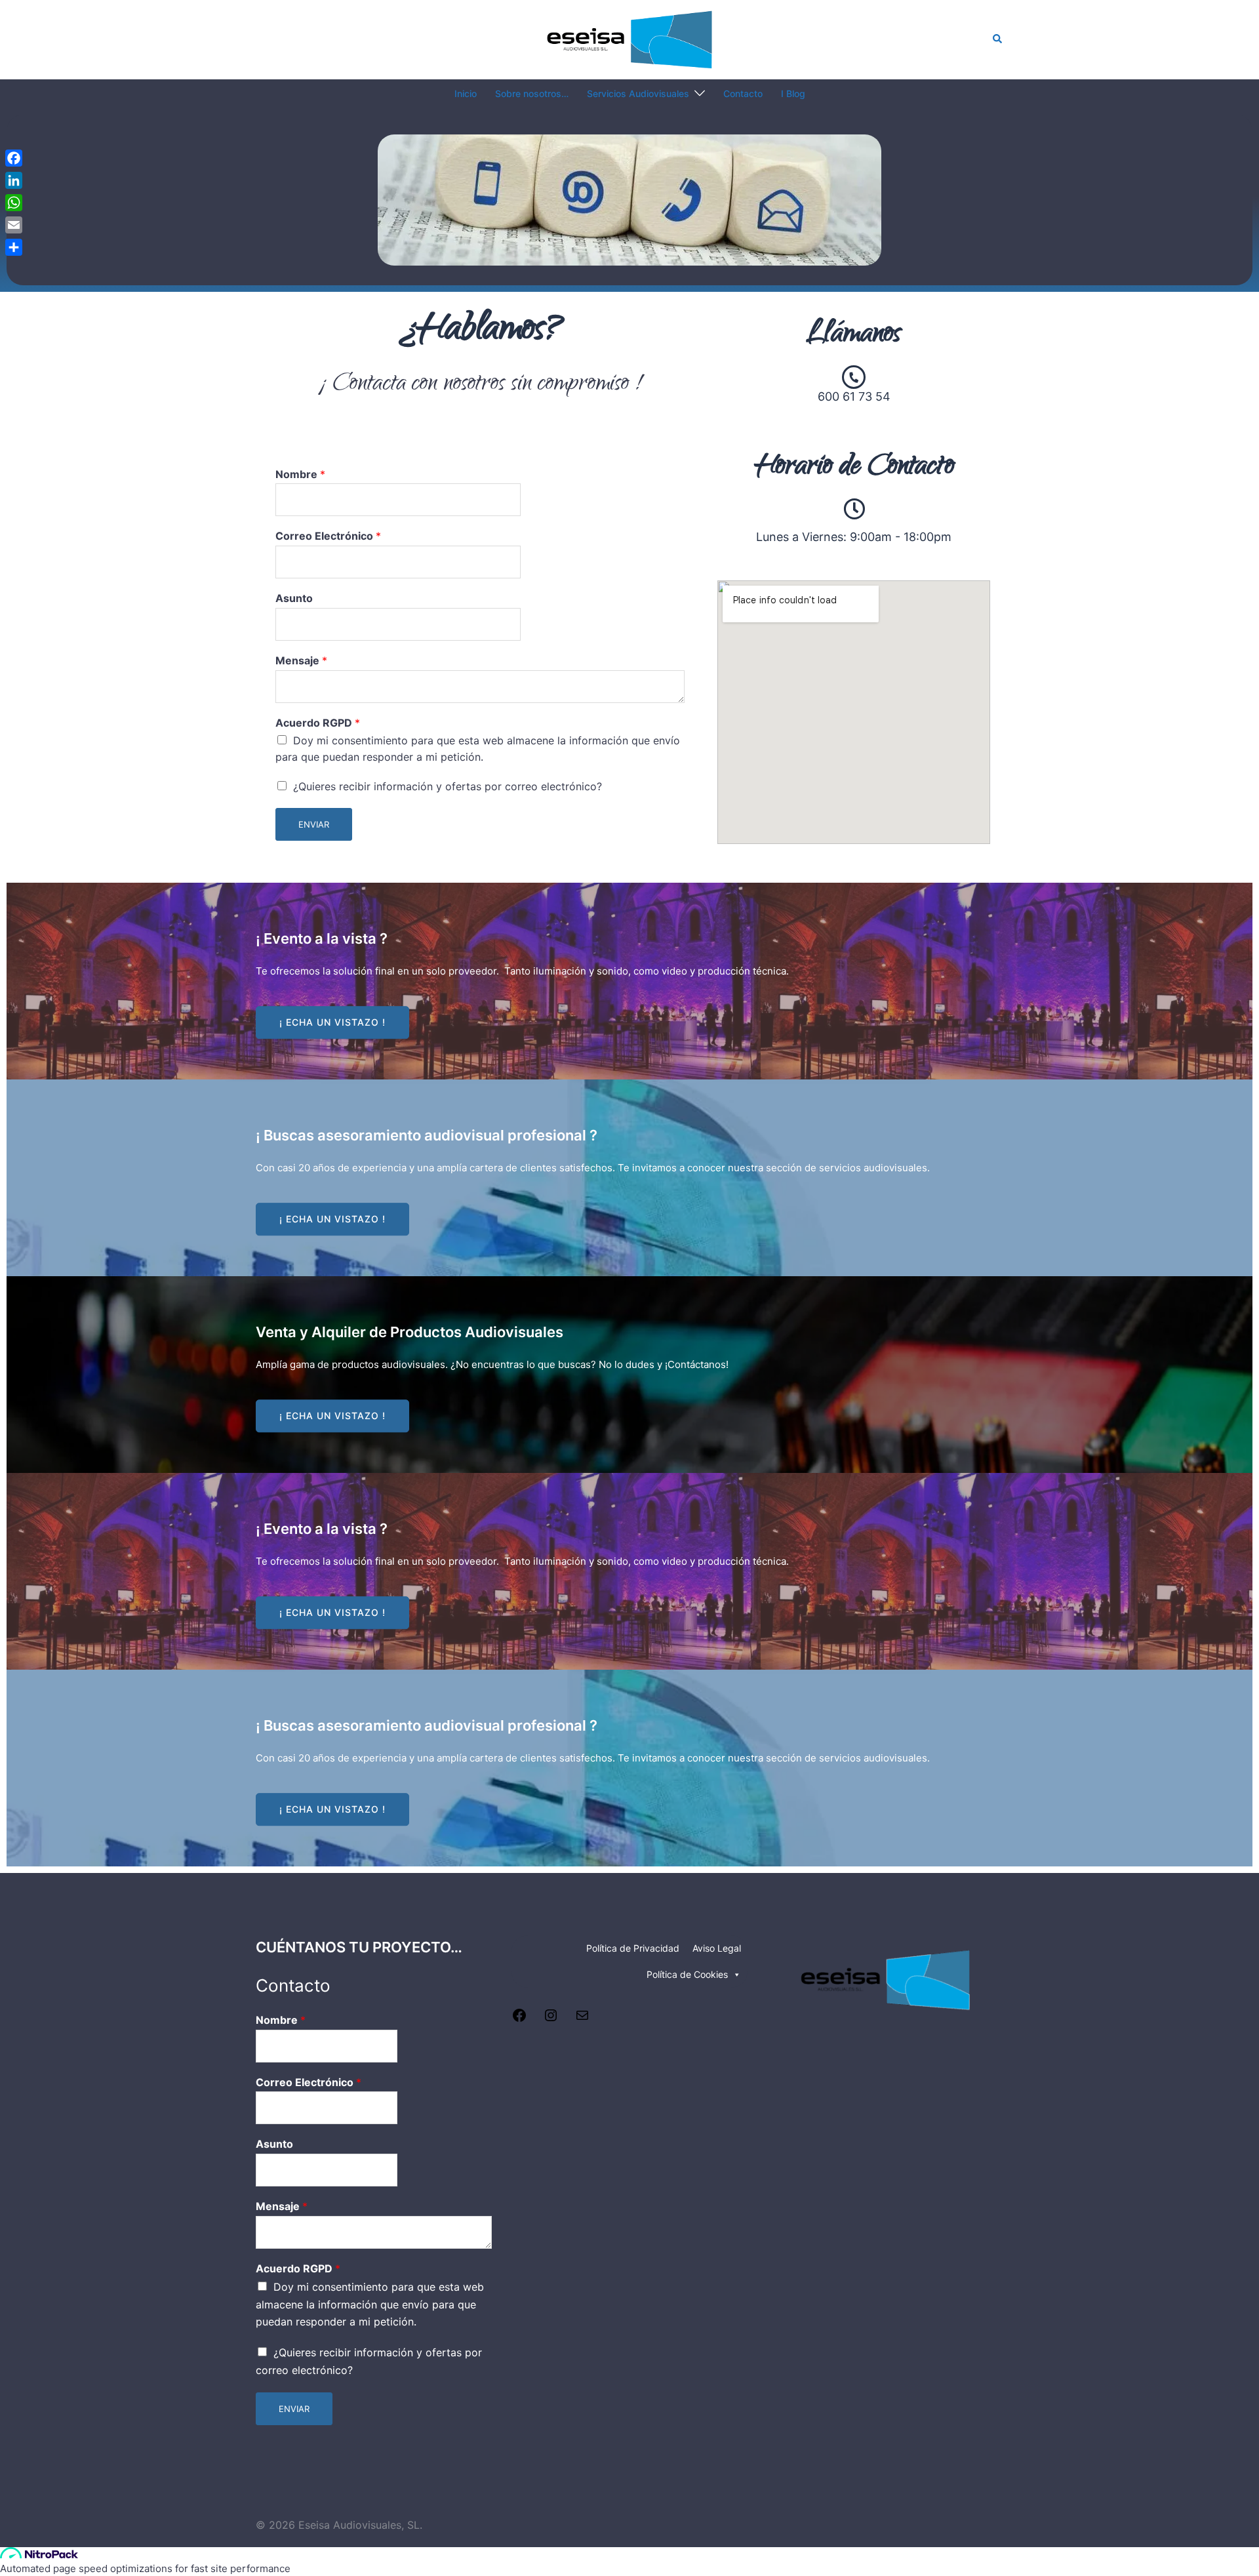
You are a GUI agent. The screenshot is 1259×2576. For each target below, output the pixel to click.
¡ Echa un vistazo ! (332, 1022)
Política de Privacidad (633, 1948)
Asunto (294, 598)
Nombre (300, 474)
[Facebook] (519, 2019)
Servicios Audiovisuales (638, 93)
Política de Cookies (687, 1974)
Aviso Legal (717, 1948)
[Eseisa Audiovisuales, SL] (630, 38)
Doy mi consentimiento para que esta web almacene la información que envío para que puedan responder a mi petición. (370, 2304)
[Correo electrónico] (582, 2019)
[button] (998, 39)
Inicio (466, 93)
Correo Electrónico (328, 536)
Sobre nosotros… (532, 93)
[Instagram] (551, 2019)
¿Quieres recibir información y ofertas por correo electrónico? (448, 786)
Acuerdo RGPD (318, 723)
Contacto (743, 93)
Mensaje (301, 660)
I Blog (793, 93)
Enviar (314, 824)
